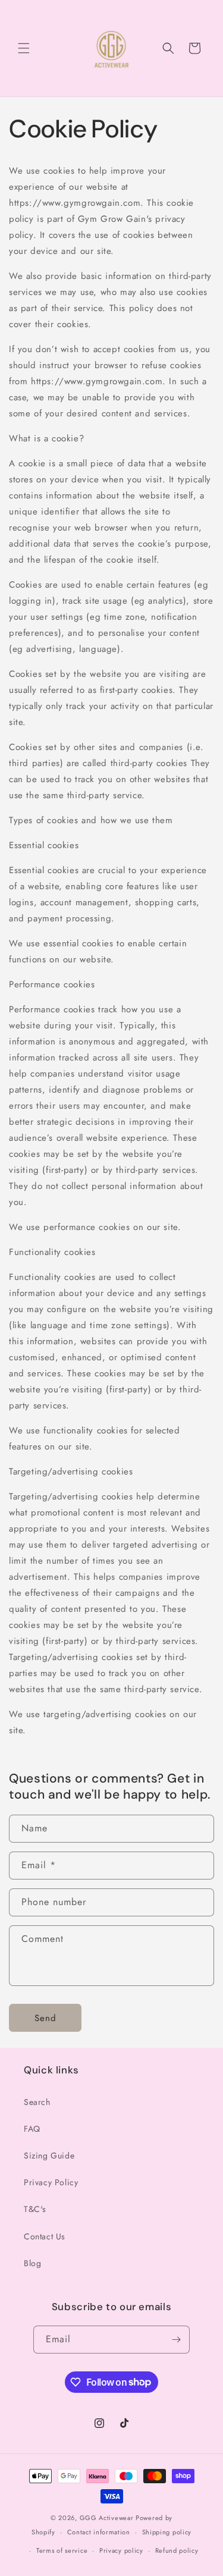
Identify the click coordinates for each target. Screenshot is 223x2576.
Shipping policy (167, 2532)
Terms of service (62, 2550)
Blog (32, 2263)
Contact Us (45, 2236)
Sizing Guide (49, 2155)
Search (37, 2102)
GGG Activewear (107, 2518)
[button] (24, 48)
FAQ (32, 2129)
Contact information (99, 2532)
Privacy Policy (51, 2182)
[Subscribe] (176, 2340)
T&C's (35, 2209)
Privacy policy (121, 2550)
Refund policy (177, 2550)
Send (45, 2018)
